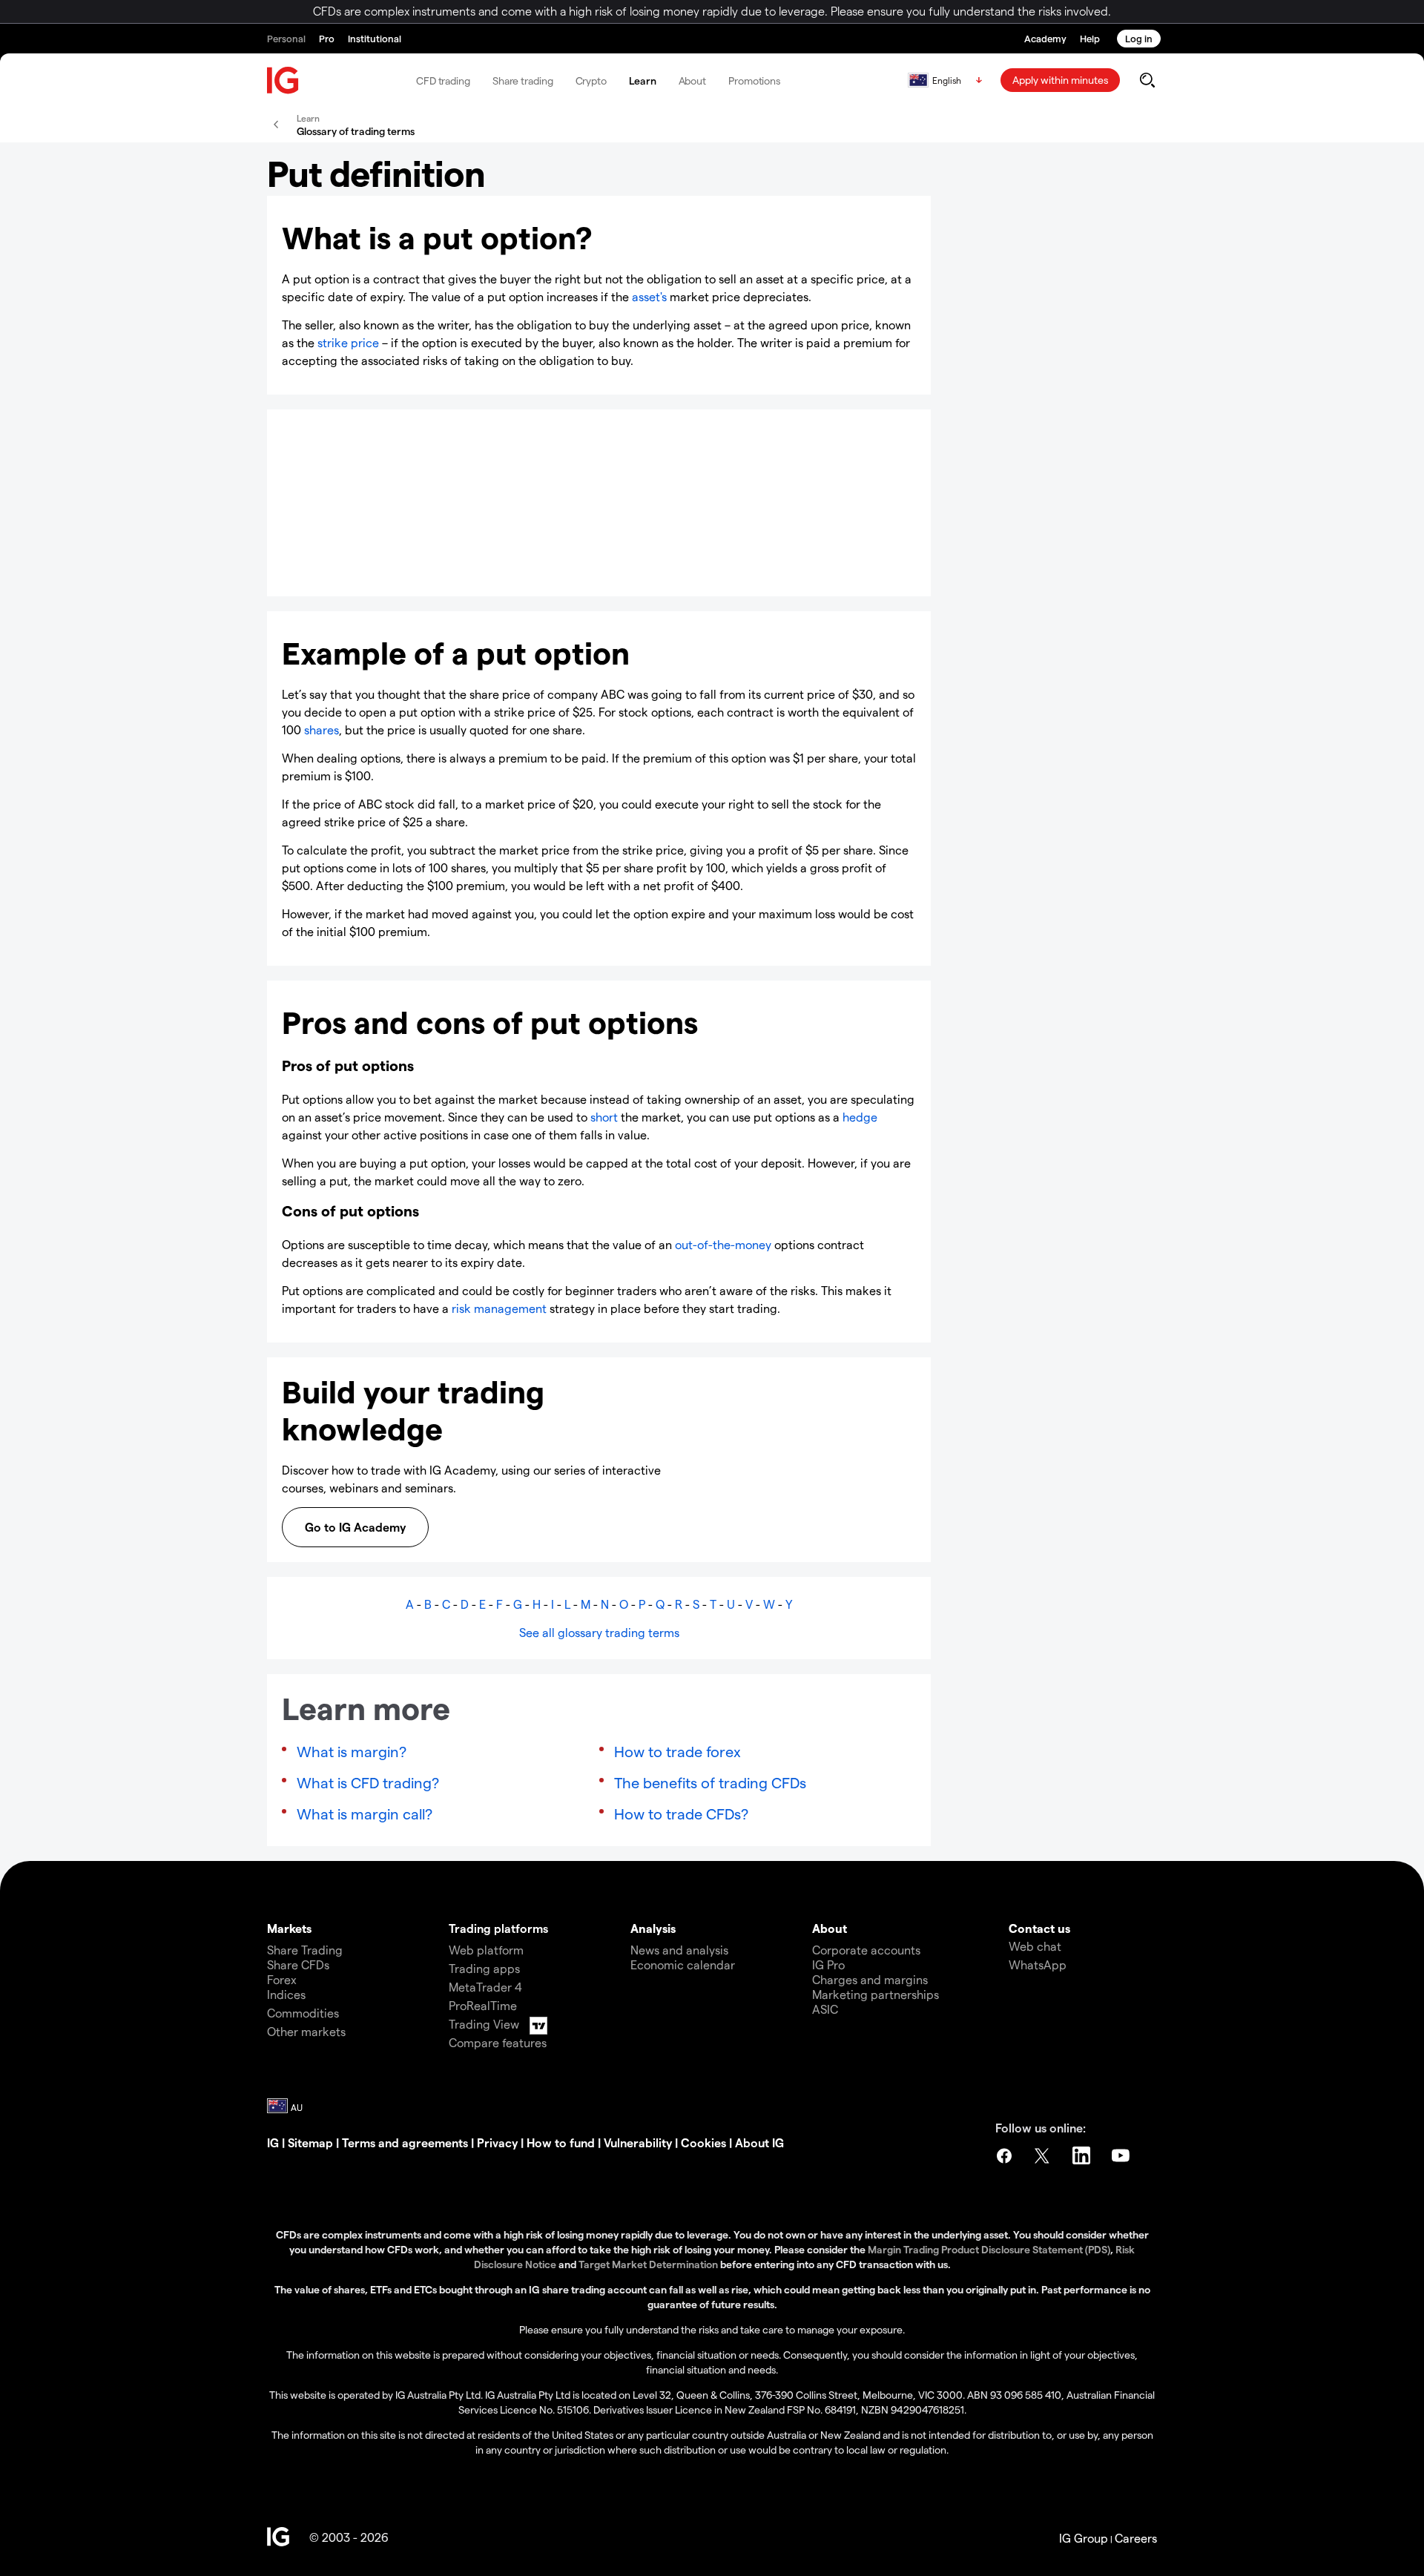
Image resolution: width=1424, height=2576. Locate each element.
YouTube (1122, 2155)
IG (273, 2142)
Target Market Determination (648, 2264)
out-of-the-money (723, 1244)
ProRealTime (483, 2005)
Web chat (1035, 1946)
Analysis (653, 1928)
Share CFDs (298, 1964)
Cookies (703, 2142)
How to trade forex (678, 1751)
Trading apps (484, 1968)
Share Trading (305, 1950)
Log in (1139, 38)
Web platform (486, 1950)
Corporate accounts (866, 1950)
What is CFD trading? (368, 1782)
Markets (289, 1928)
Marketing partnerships (876, 1994)
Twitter (1044, 2155)
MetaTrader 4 (485, 1987)
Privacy (497, 2142)
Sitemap (310, 2142)
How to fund (561, 2142)
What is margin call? (365, 1814)
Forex (282, 1979)
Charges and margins (870, 1979)
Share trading (523, 80)
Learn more (337, 561)
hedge (860, 1117)
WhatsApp (1038, 1964)
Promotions (754, 80)
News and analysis (679, 1950)
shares (322, 729)
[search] (1147, 80)
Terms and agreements (405, 2142)
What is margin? (352, 1751)
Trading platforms (498, 1928)
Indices (286, 1994)
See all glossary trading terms (599, 1632)
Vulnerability (638, 2142)
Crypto (591, 80)
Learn (643, 80)
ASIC (825, 2009)
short (604, 1117)
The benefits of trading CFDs (710, 1782)
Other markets (306, 2031)
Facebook (1004, 2155)
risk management (499, 1308)
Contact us (1039, 1928)
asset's (649, 296)
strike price (348, 342)
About (693, 80)
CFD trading (443, 80)
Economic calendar (683, 1964)
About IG (759, 2142)
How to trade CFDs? (681, 1814)
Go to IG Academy (355, 1527)
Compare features (498, 2042)
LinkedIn (1083, 2155)
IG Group (1084, 2538)
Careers (1136, 2538)
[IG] (283, 80)
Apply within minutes (1060, 80)
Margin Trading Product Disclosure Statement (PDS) (989, 2249)
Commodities (303, 2013)
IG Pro (828, 1964)
